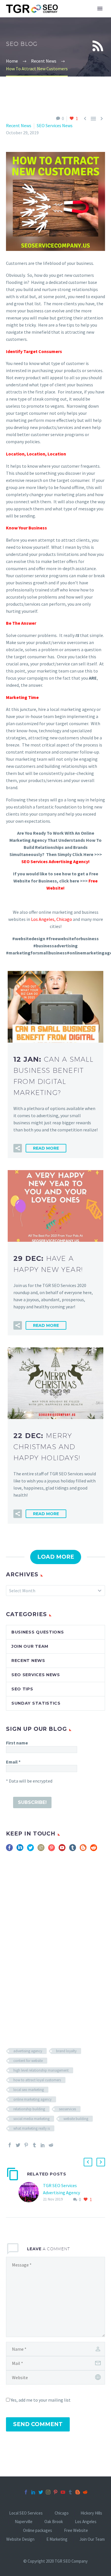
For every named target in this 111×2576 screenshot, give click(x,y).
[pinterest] (52, 1850)
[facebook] (9, 1850)
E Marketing (57, 2539)
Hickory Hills (91, 2513)
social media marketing (31, 2119)
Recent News (19, 125)
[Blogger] (78, 2492)
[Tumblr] (34, 2145)
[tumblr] (73, 1850)
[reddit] (94, 1850)
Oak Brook (54, 2522)
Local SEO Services (26, 2513)
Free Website (76, 2531)
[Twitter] (18, 2145)
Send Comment (38, 2424)
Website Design (20, 2539)
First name (17, 1743)
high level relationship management (41, 2070)
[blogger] (83, 1850)
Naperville (24, 2522)
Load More (56, 1557)
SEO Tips (22, 1689)
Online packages (38, 2531)
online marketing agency (32, 2099)
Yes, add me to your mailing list (40, 2400)
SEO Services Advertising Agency (55, 861)
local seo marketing (29, 2090)
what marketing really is (32, 2128)
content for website (28, 2061)
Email (13, 1762)
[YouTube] (63, 2492)
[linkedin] (20, 1850)
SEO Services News (55, 125)
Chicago (64, 919)
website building (76, 2119)
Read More (46, 1148)
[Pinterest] (26, 2145)
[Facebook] (10, 2145)
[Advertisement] (55, 1939)
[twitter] (30, 1850)
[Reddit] (51, 2145)
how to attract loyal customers (37, 2080)
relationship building (29, 2109)
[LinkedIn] (43, 2145)
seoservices (67, 2109)
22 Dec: (47, 1447)
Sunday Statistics (36, 1703)
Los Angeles (43, 919)
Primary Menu (100, 9)
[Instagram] (48, 2492)
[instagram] (41, 1850)
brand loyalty (66, 2051)
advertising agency (28, 2051)
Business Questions (38, 1632)
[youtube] (62, 1850)
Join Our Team (30, 1646)
